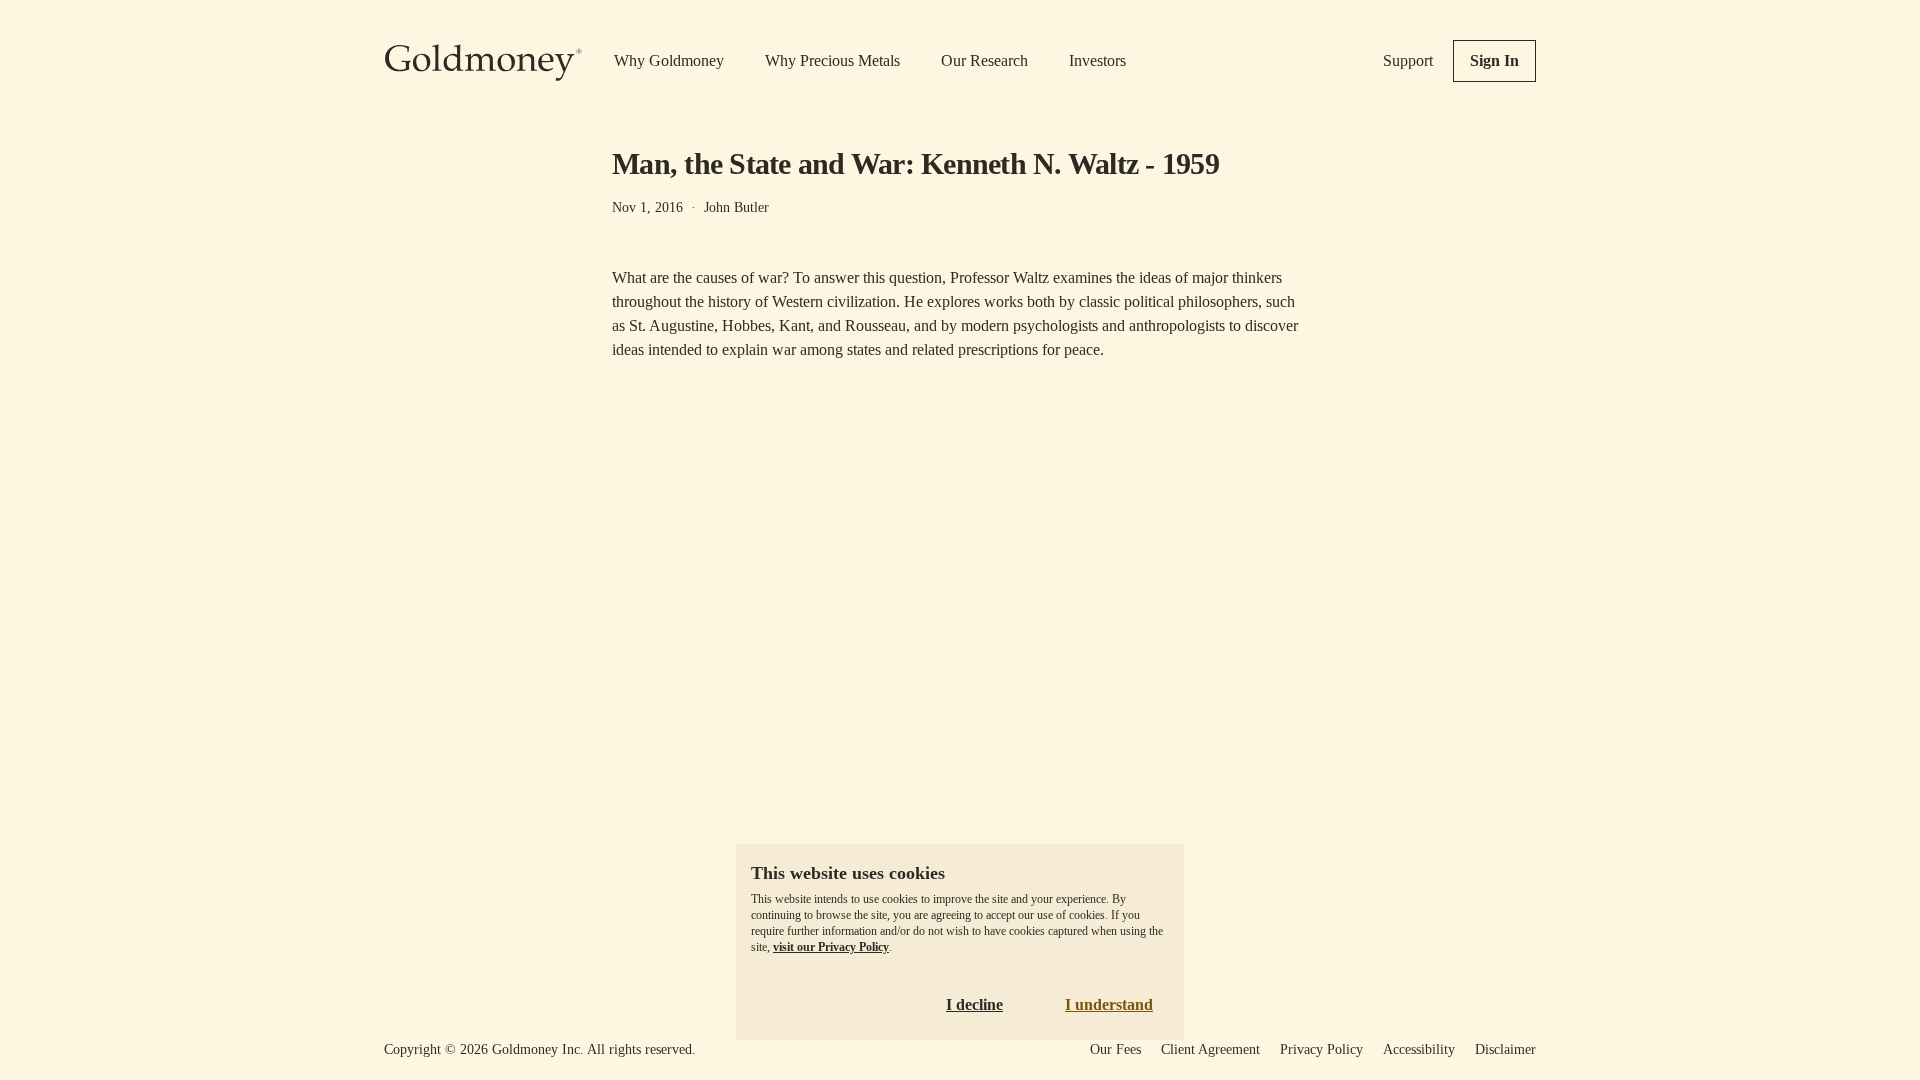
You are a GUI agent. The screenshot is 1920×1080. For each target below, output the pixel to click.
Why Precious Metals (832, 60)
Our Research (984, 60)
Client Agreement (1210, 1049)
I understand (1109, 1004)
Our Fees (1115, 1049)
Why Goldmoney (669, 60)
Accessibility (1419, 1049)
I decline (974, 1004)
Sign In (1494, 60)
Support (1408, 60)
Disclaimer (1505, 1049)
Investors (1097, 60)
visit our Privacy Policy (831, 947)
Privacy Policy (1321, 1049)
